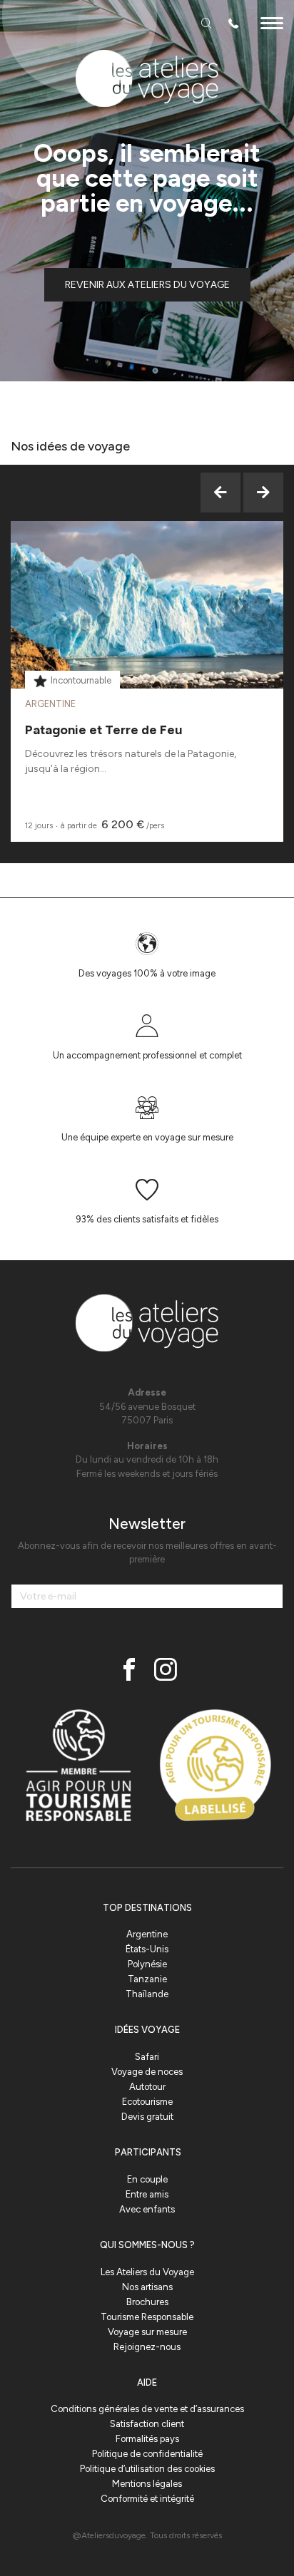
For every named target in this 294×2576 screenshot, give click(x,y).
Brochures (147, 2302)
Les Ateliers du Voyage (147, 2272)
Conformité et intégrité (147, 2499)
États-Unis (147, 1949)
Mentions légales (147, 2484)
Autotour (147, 2087)
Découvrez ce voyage (147, 640)
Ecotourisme (147, 2102)
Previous (220, 493)
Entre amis (147, 2194)
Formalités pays (147, 2439)
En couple (147, 2179)
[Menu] (272, 25)
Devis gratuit (147, 2117)
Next (263, 493)
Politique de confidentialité (147, 2454)
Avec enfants (147, 2209)
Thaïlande (147, 1994)
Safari (147, 2057)
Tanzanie (147, 1979)
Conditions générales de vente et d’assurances (147, 2409)
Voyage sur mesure (147, 2332)
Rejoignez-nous (147, 2347)
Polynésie (147, 1964)
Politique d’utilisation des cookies (147, 2469)
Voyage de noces (147, 2072)
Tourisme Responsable (147, 2317)
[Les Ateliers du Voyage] (147, 78)
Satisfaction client (147, 2424)
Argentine (147, 1934)
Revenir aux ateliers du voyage (147, 285)
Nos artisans (147, 2287)
